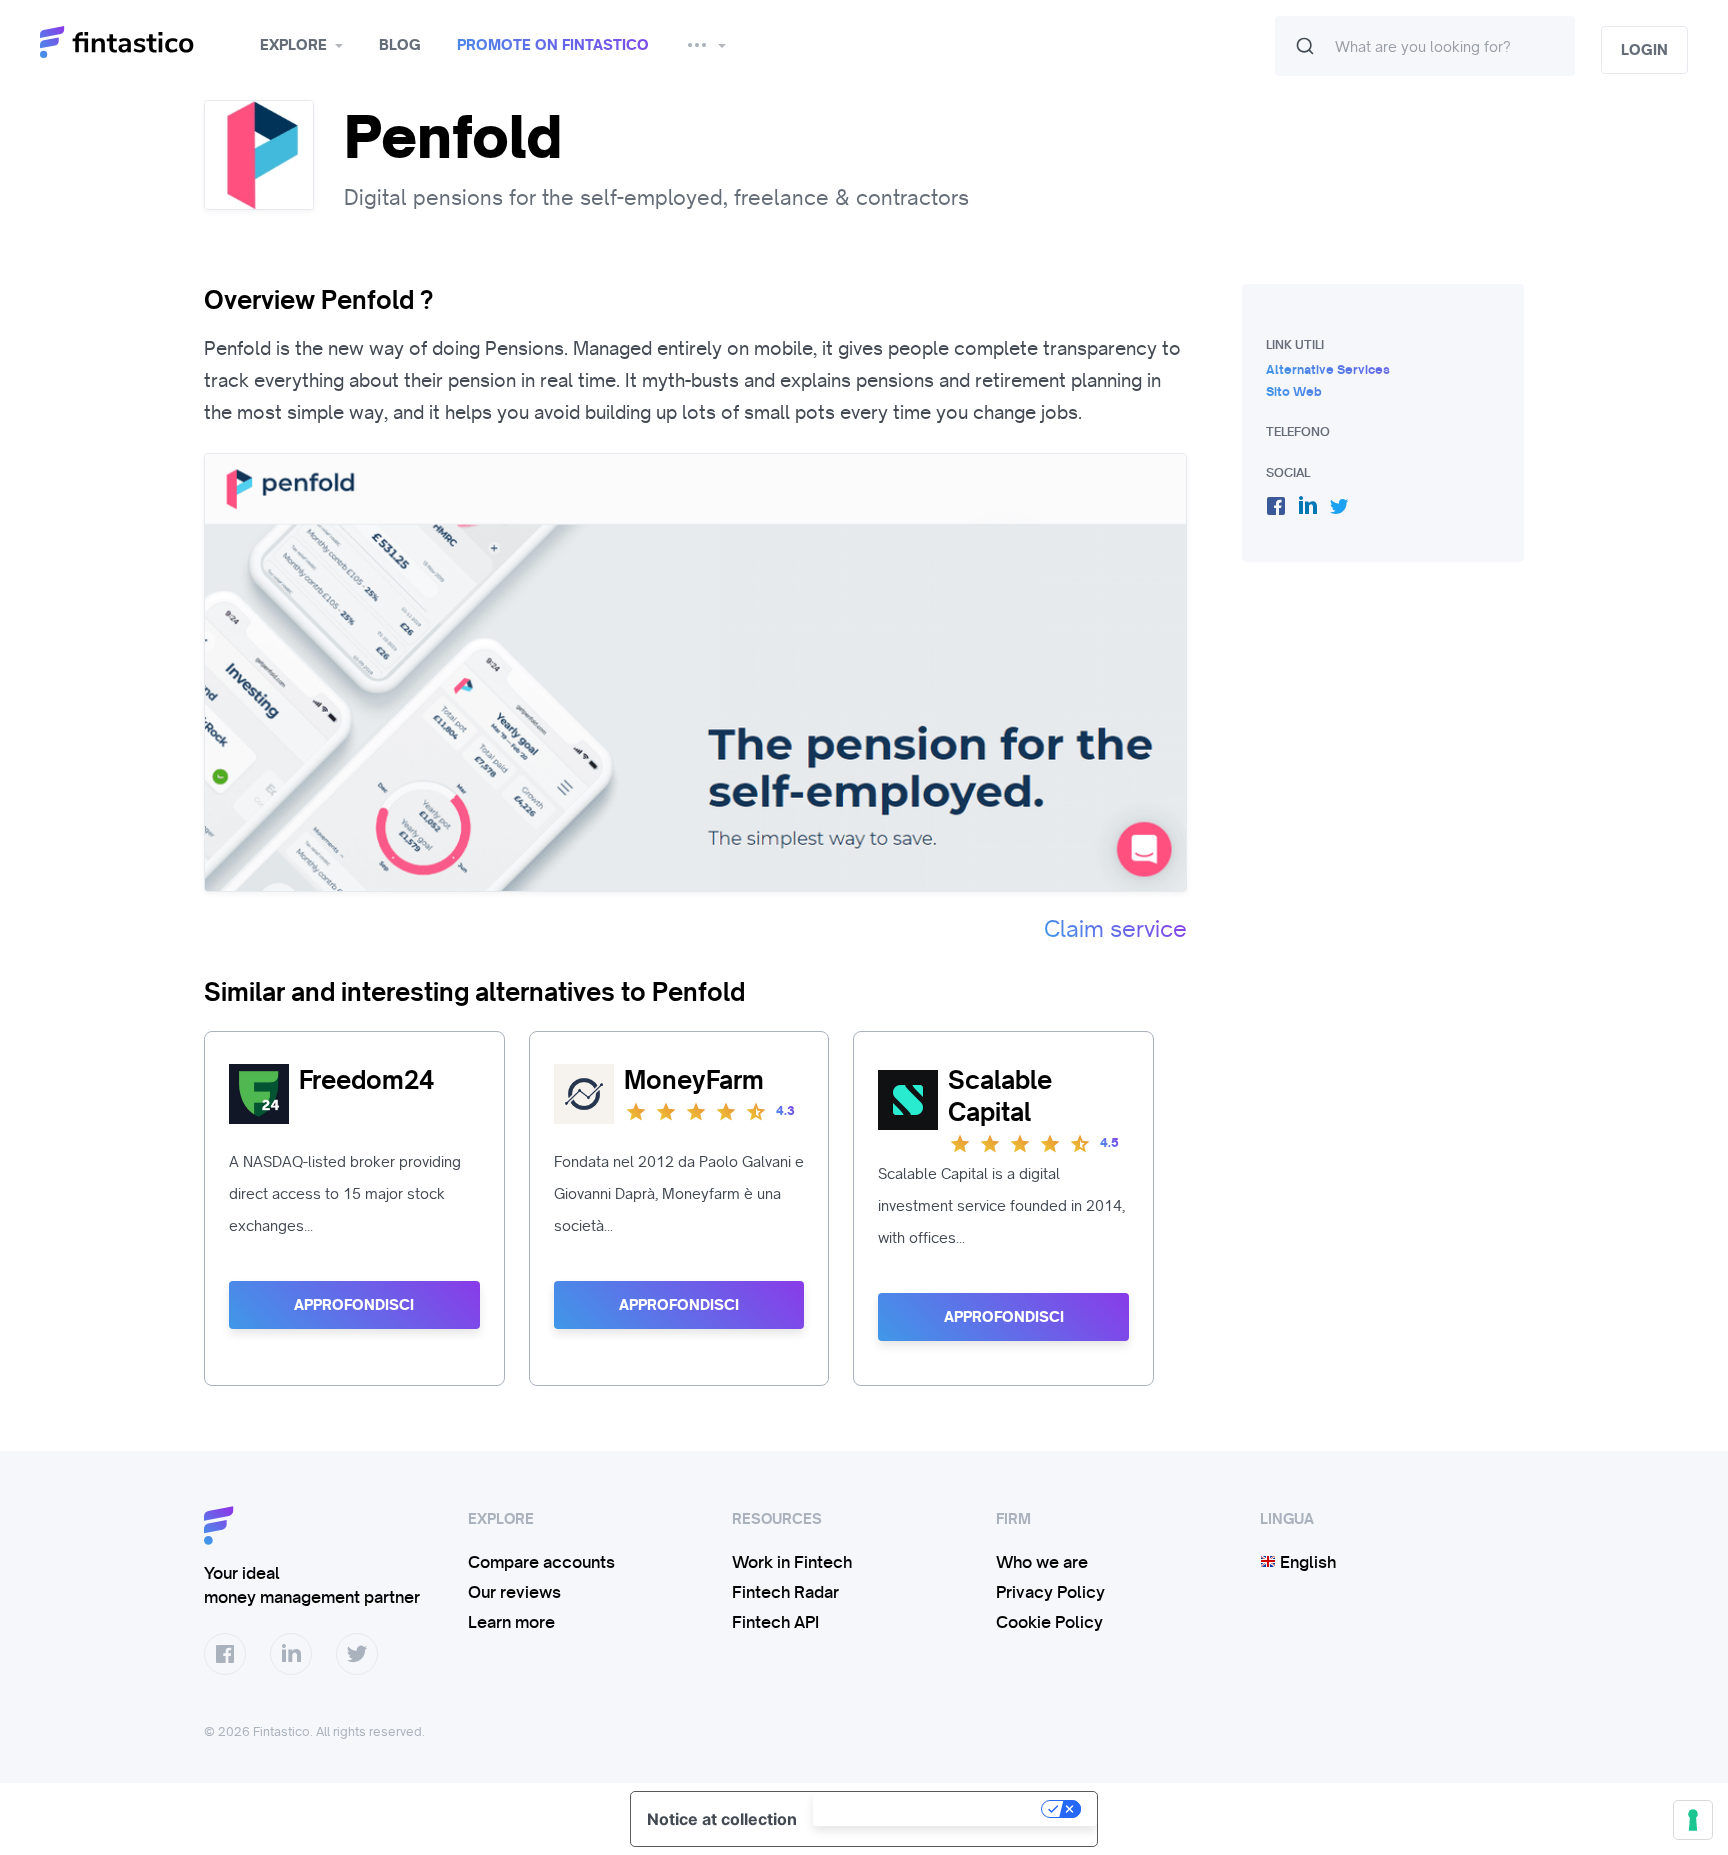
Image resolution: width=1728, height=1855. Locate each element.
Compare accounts (541, 1562)
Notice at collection (722, 1819)
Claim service (1115, 929)
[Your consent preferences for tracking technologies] (1693, 1820)
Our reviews (514, 1592)
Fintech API (775, 1622)
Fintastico (142, 42)
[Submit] (1305, 46)
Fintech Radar (785, 1592)
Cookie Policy (1049, 1622)
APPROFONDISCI (354, 1305)
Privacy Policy (1050, 1592)
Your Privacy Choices (929, 1809)
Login (1644, 50)
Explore (293, 45)
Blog (400, 45)
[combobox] (1425, 46)
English (1306, 1562)
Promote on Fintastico (553, 45)
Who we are (1042, 1562)
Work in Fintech (792, 1562)
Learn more (511, 1622)
